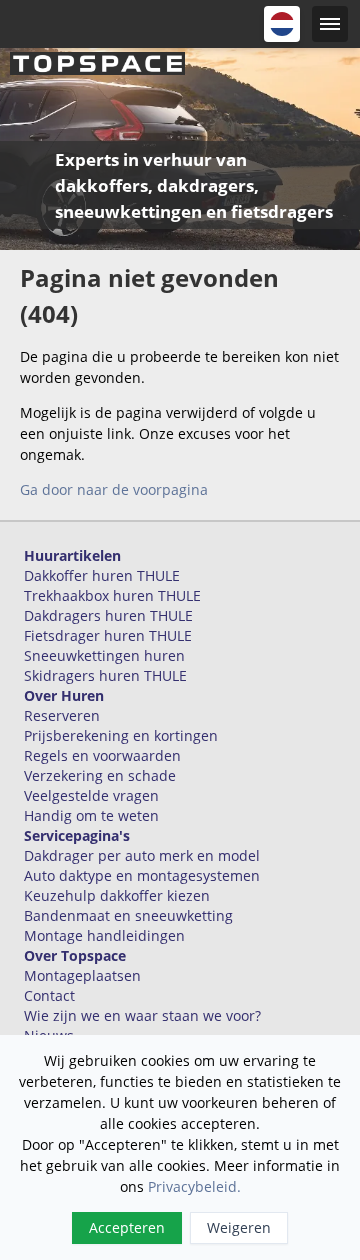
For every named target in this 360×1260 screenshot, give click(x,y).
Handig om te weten (91, 815)
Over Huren (64, 695)
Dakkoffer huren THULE (102, 575)
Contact (49, 995)
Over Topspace (75, 955)
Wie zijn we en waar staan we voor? (142, 1015)
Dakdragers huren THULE (108, 615)
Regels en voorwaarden (102, 755)
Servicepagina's (77, 835)
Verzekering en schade (100, 775)
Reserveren (62, 715)
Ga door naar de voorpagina (114, 489)
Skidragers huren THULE (105, 675)
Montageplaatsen (82, 975)
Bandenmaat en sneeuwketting (128, 915)
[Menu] (330, 24)
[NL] (282, 24)
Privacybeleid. (194, 1186)
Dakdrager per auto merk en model (142, 855)
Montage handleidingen (104, 935)
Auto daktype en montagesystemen (142, 875)
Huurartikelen (72, 555)
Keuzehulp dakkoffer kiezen (117, 895)
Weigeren (239, 1227)
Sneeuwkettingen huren (104, 655)
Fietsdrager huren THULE (108, 635)
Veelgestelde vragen (91, 795)
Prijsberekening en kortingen (121, 735)
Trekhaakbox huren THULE (112, 595)
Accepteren (127, 1227)
